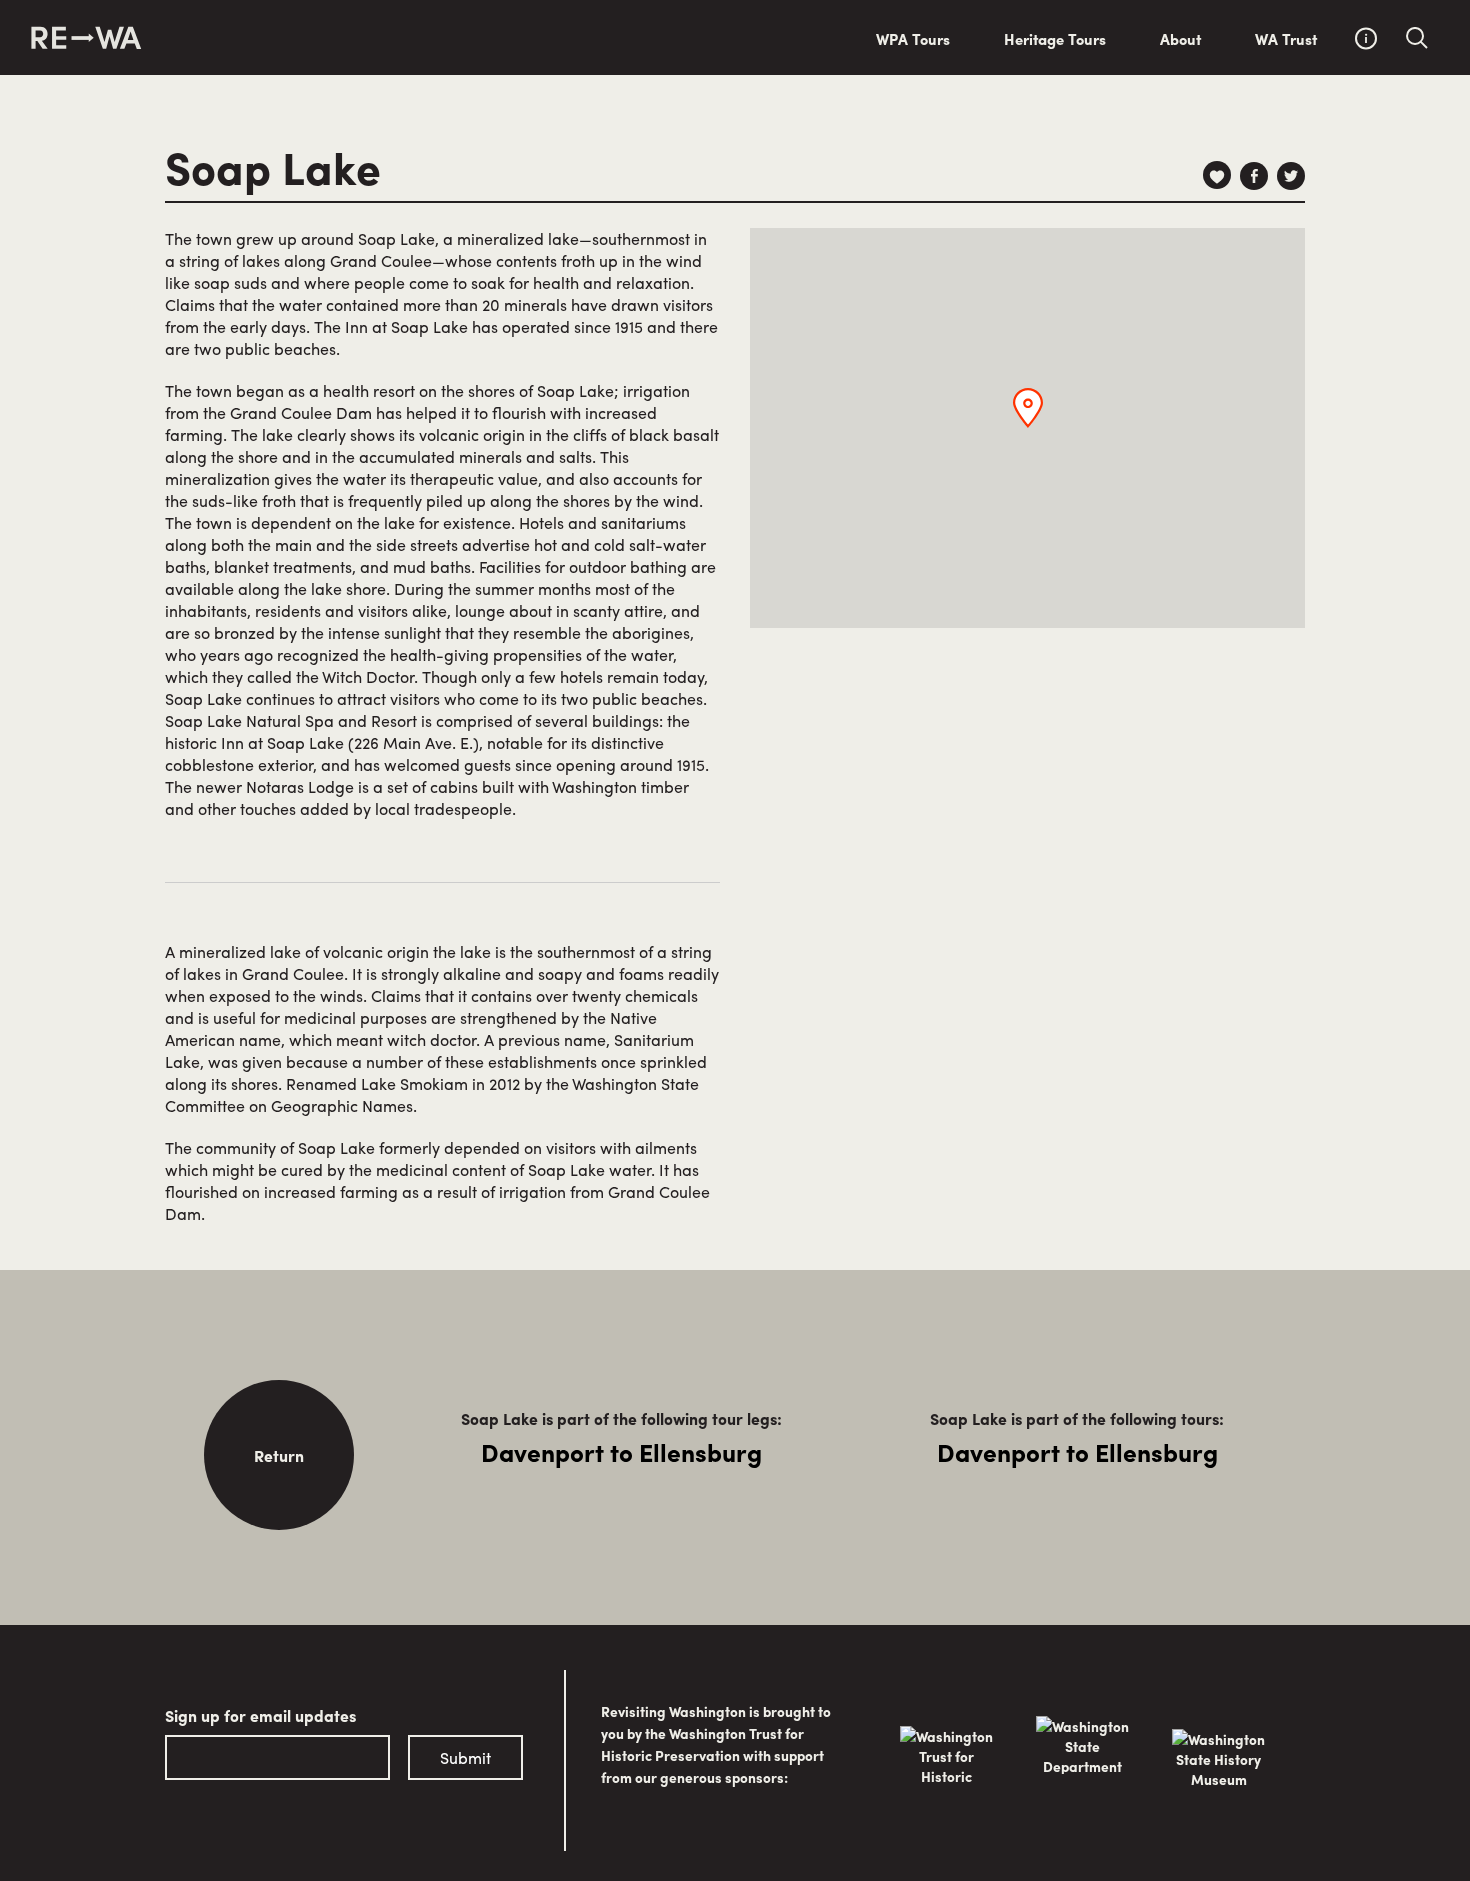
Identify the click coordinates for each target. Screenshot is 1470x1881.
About (1180, 39)
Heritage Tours (1055, 39)
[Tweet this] (1291, 176)
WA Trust (1286, 39)
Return (279, 1455)
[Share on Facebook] (1254, 176)
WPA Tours (913, 39)
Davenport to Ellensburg (621, 1452)
